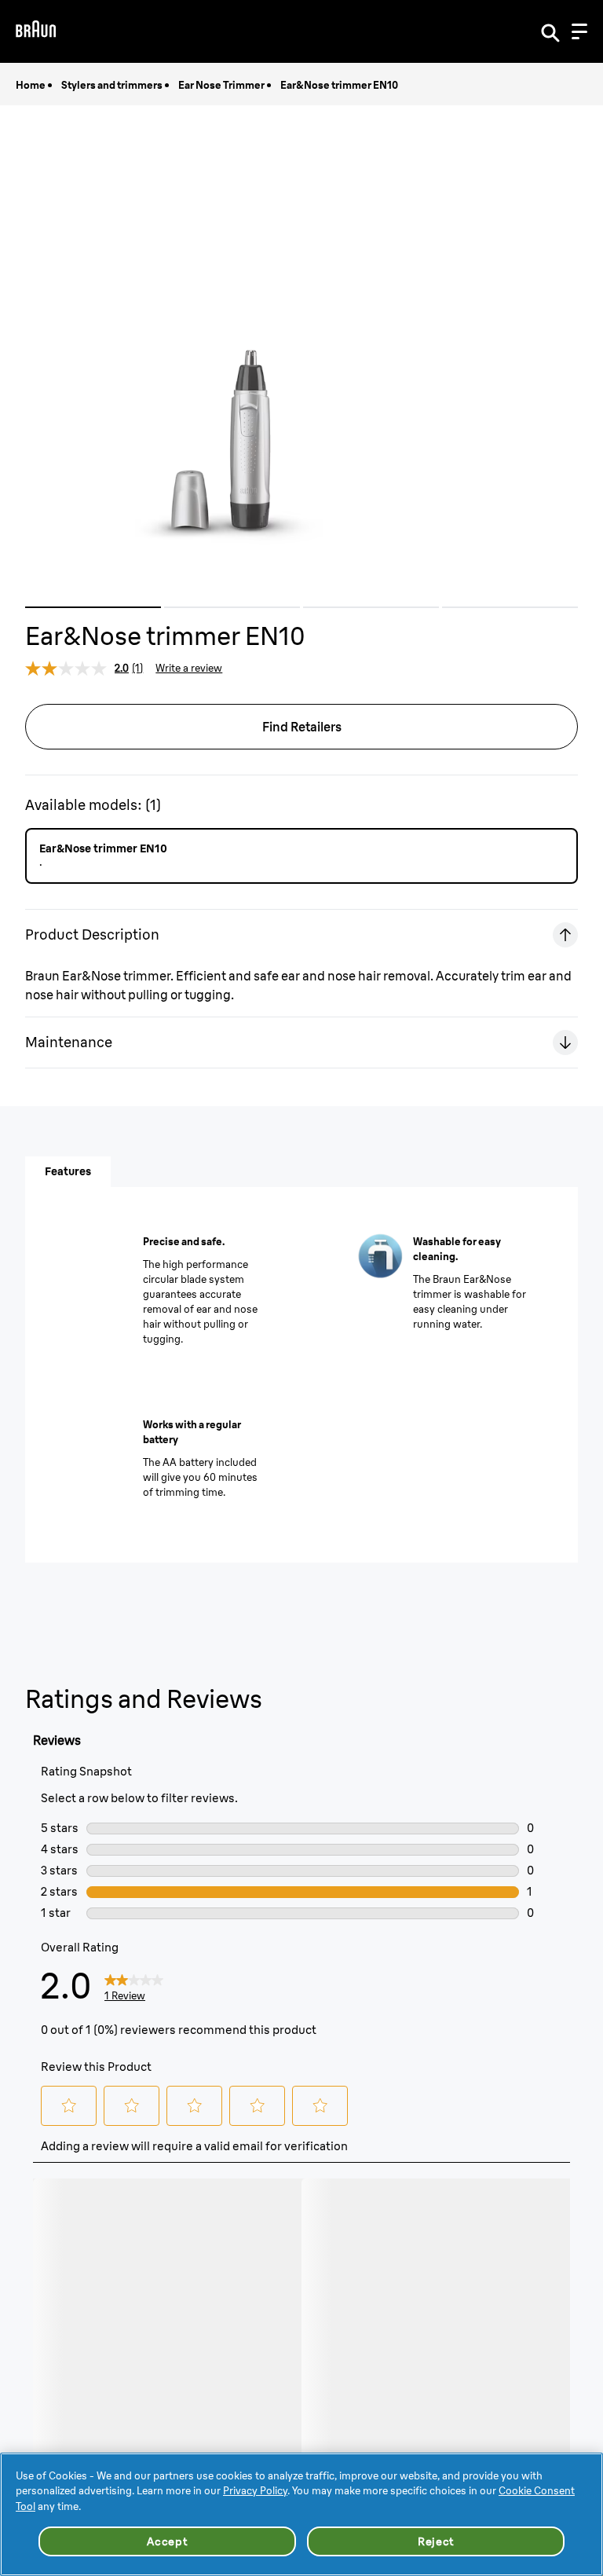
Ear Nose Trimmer (221, 85)
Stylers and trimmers (112, 85)
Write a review (189, 668)
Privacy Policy (255, 2490)
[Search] (550, 31)
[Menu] (579, 31)
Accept (167, 2541)
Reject (436, 2541)
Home (31, 85)
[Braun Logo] (36, 31)
